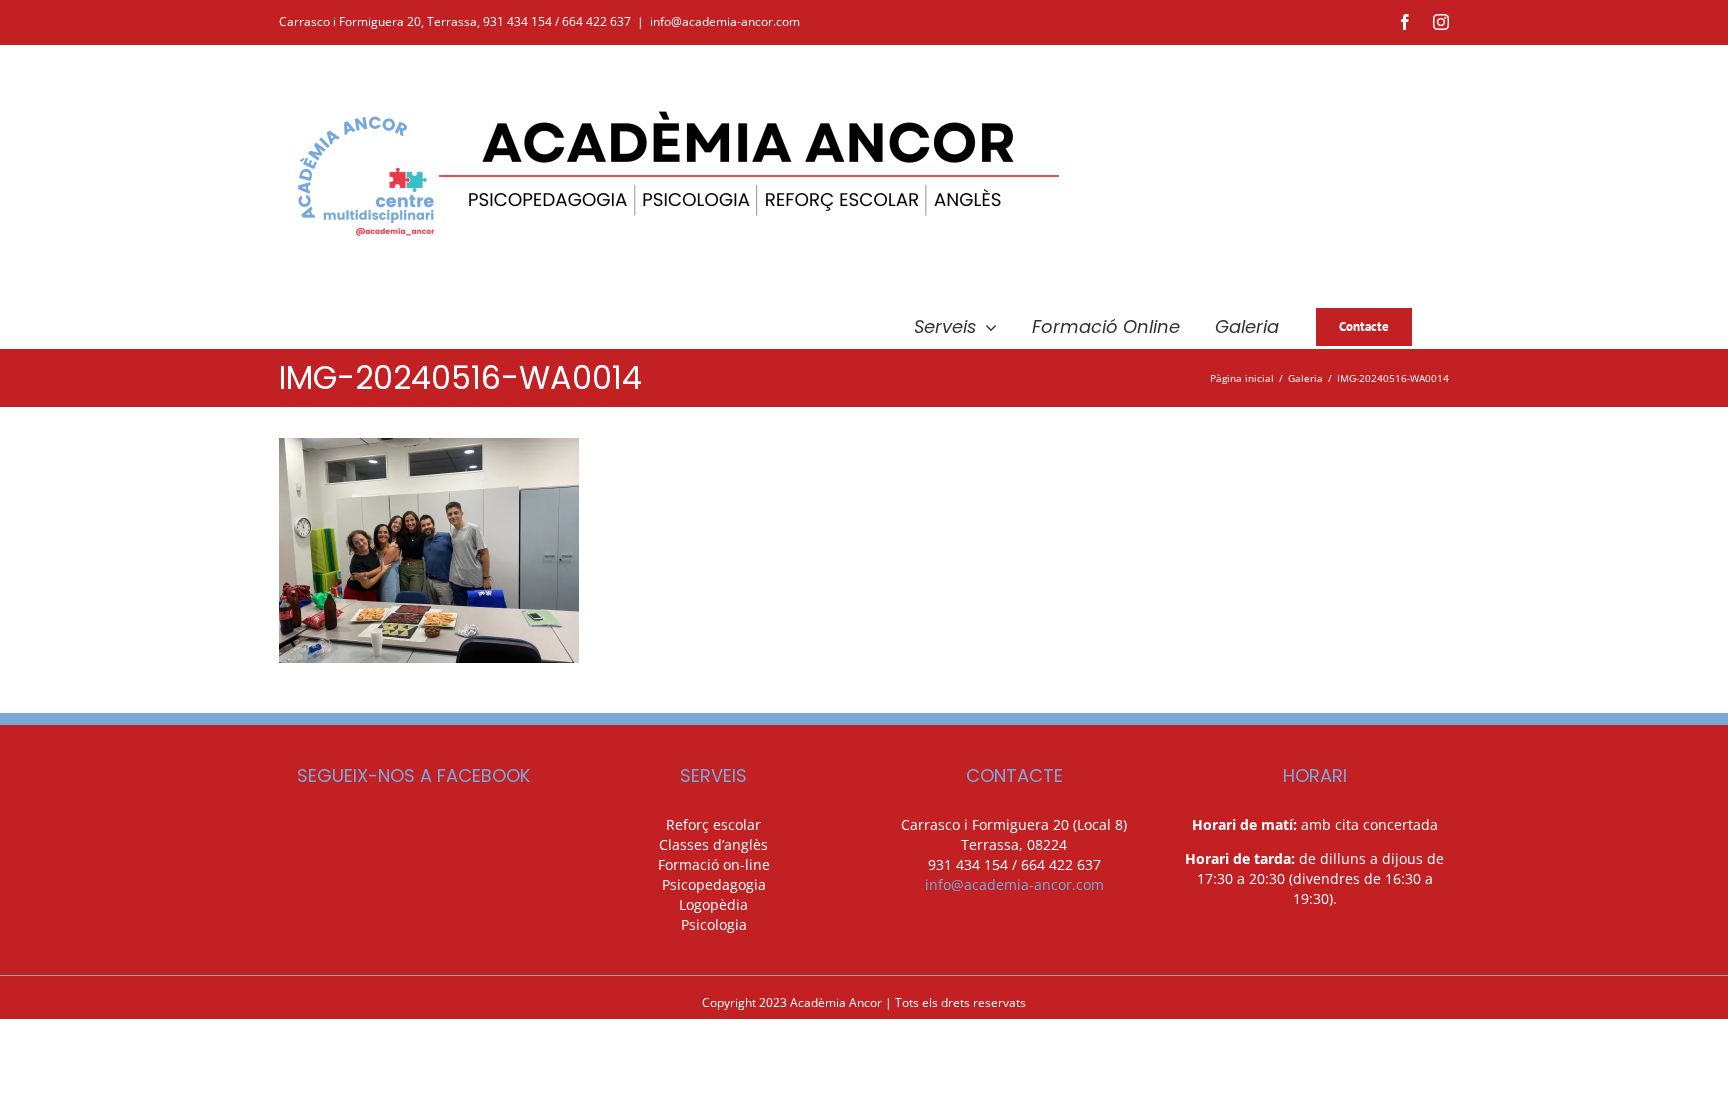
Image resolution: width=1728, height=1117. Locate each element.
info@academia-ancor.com (725, 21)
